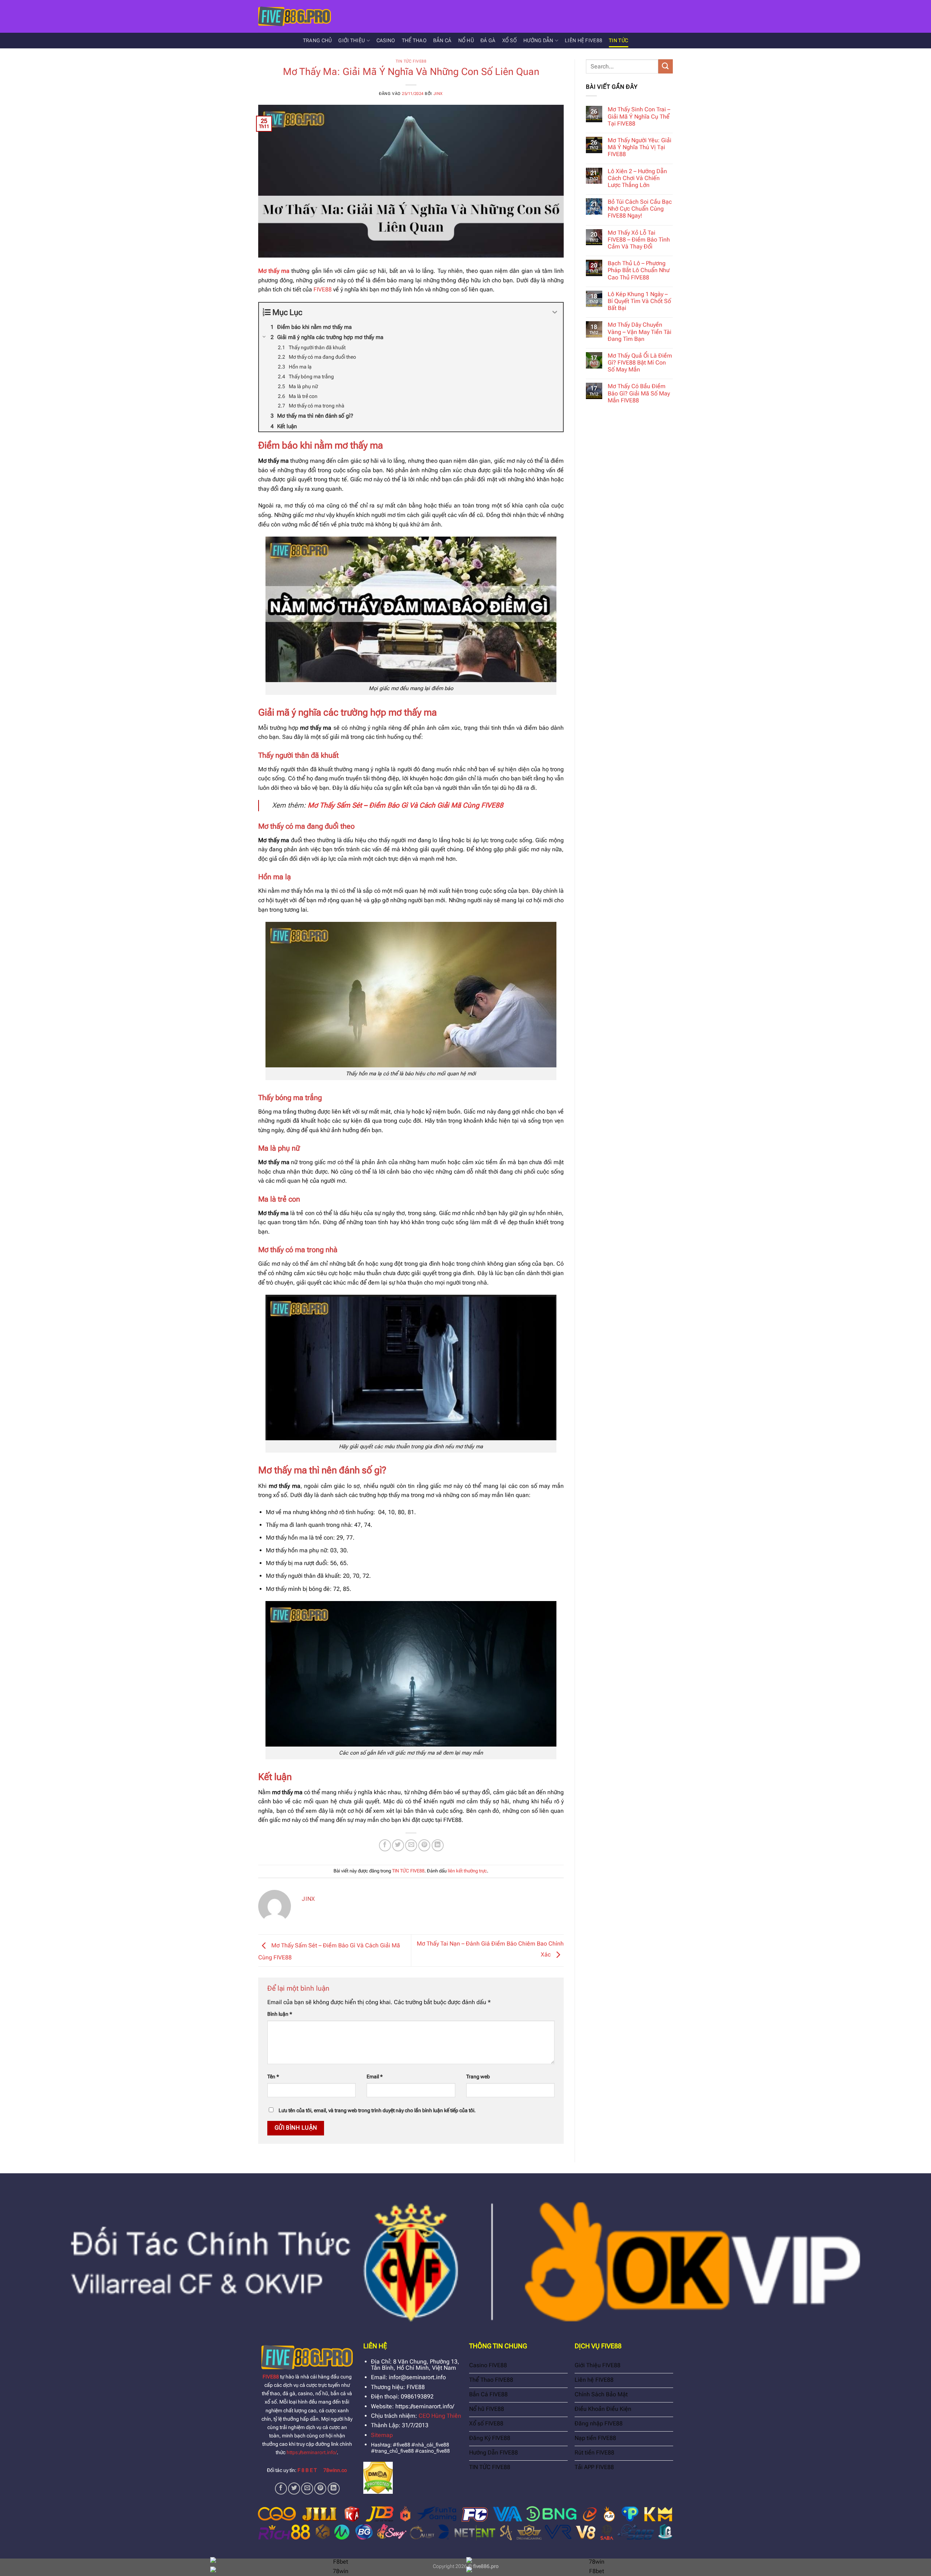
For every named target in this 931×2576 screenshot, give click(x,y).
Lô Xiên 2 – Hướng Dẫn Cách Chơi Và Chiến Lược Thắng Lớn (637, 178)
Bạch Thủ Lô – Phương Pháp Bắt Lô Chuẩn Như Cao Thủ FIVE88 (639, 270)
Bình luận (280, 2014)
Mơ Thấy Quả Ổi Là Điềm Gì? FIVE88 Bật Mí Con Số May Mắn (640, 363)
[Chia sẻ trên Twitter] (398, 1845)
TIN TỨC (618, 41)
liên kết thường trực (467, 1871)
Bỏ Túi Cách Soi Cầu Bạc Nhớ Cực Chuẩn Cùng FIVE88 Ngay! (640, 209)
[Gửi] (666, 66)
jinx (438, 94)
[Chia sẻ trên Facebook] (385, 1845)
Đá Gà (488, 41)
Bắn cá (442, 41)
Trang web (478, 2077)
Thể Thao (414, 41)
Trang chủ (317, 41)
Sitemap (382, 2435)
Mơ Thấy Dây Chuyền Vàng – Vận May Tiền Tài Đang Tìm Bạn (640, 332)
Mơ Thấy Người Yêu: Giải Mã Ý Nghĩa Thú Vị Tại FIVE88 (640, 147)
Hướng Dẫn (538, 41)
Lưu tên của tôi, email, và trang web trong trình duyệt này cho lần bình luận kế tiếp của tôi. (377, 2111)
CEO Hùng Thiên (440, 2416)
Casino (386, 41)
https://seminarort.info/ (312, 2452)
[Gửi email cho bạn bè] (411, 1845)
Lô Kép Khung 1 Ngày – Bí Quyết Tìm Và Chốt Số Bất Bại (639, 301)
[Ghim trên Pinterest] (424, 1845)
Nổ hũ (466, 41)
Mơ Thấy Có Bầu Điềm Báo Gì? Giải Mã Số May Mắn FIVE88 (639, 393)
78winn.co (335, 2470)
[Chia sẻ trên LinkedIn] (438, 1845)
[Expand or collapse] (555, 312)
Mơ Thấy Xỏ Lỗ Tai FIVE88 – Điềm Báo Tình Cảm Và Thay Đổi (639, 240)
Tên (273, 2077)
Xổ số (510, 41)
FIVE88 (323, 289)
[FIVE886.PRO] (295, 16)
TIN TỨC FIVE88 (411, 61)
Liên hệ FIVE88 (584, 41)
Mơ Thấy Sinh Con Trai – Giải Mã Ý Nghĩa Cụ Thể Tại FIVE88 (639, 116)
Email (375, 2077)
